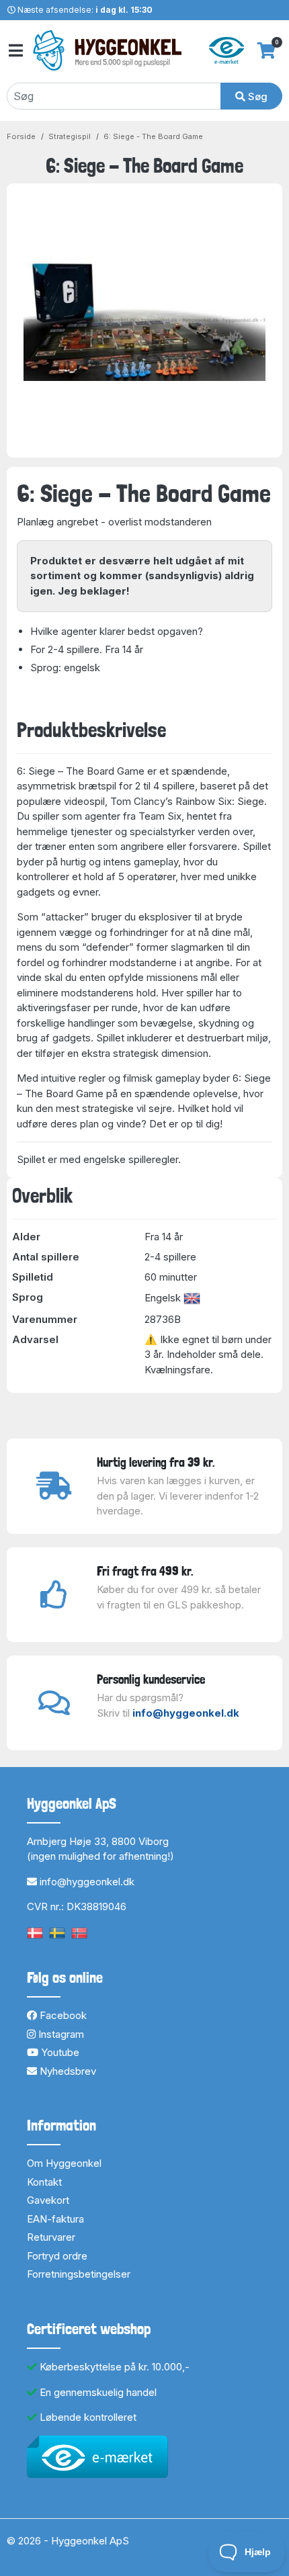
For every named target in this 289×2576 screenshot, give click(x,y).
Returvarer (51, 2237)
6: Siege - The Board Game (153, 136)
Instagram (60, 2034)
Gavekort (48, 2200)
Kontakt (44, 2182)
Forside (21, 136)
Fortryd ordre (57, 2256)
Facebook (62, 2015)
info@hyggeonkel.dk (186, 1713)
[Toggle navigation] (15, 51)
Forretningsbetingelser (79, 2274)
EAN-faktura (55, 2219)
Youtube (59, 2052)
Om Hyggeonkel (64, 2163)
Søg (256, 96)
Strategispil (70, 136)
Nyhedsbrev (67, 2071)
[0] (266, 50)
